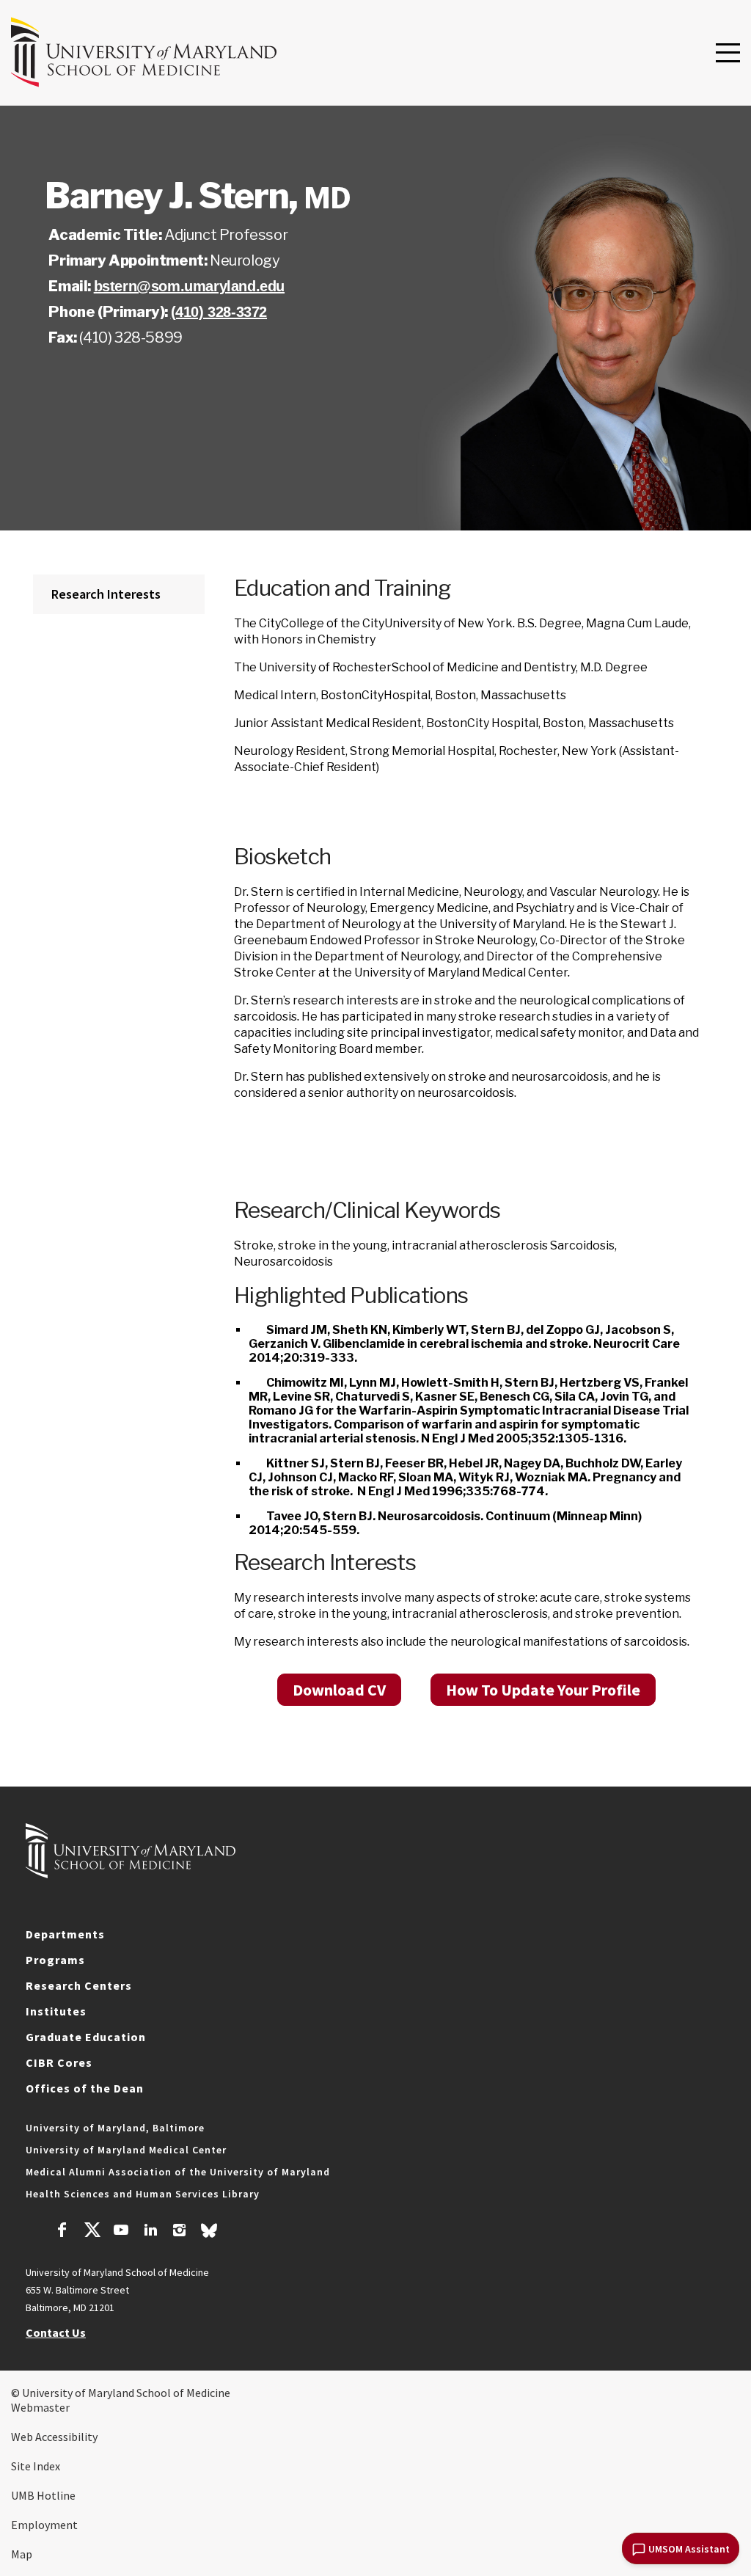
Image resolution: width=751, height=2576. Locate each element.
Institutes (56, 2011)
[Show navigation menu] (728, 54)
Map (22, 2554)
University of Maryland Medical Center (126, 2150)
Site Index (36, 2466)
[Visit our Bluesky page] (209, 2234)
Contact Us (56, 2332)
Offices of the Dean (85, 2088)
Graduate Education (86, 2037)
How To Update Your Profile (543, 1690)
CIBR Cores (59, 2062)
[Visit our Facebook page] (62, 2232)
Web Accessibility (54, 2437)
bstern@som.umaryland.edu (189, 286)
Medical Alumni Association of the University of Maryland (178, 2172)
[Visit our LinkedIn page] (150, 2232)
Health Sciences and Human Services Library (143, 2194)
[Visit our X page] (92, 2232)
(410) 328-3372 (219, 312)
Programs (55, 1960)
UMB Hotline (43, 2495)
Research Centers (79, 1985)
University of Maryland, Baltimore (115, 2128)
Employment (44, 2525)
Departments (65, 1934)
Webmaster (40, 2407)
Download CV (339, 1690)
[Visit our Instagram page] (179, 2232)
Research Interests (106, 594)
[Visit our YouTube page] (121, 2232)
